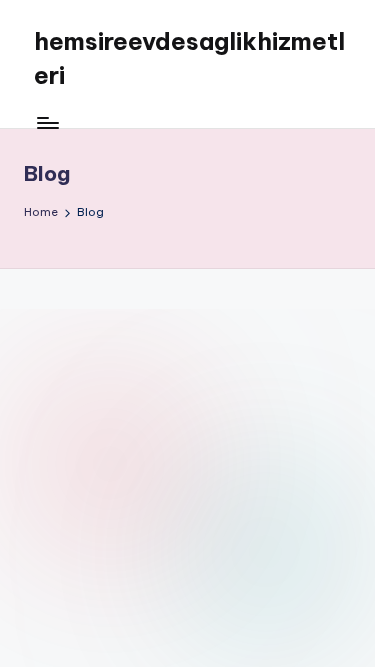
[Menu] (47, 122)
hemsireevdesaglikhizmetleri (189, 58)
